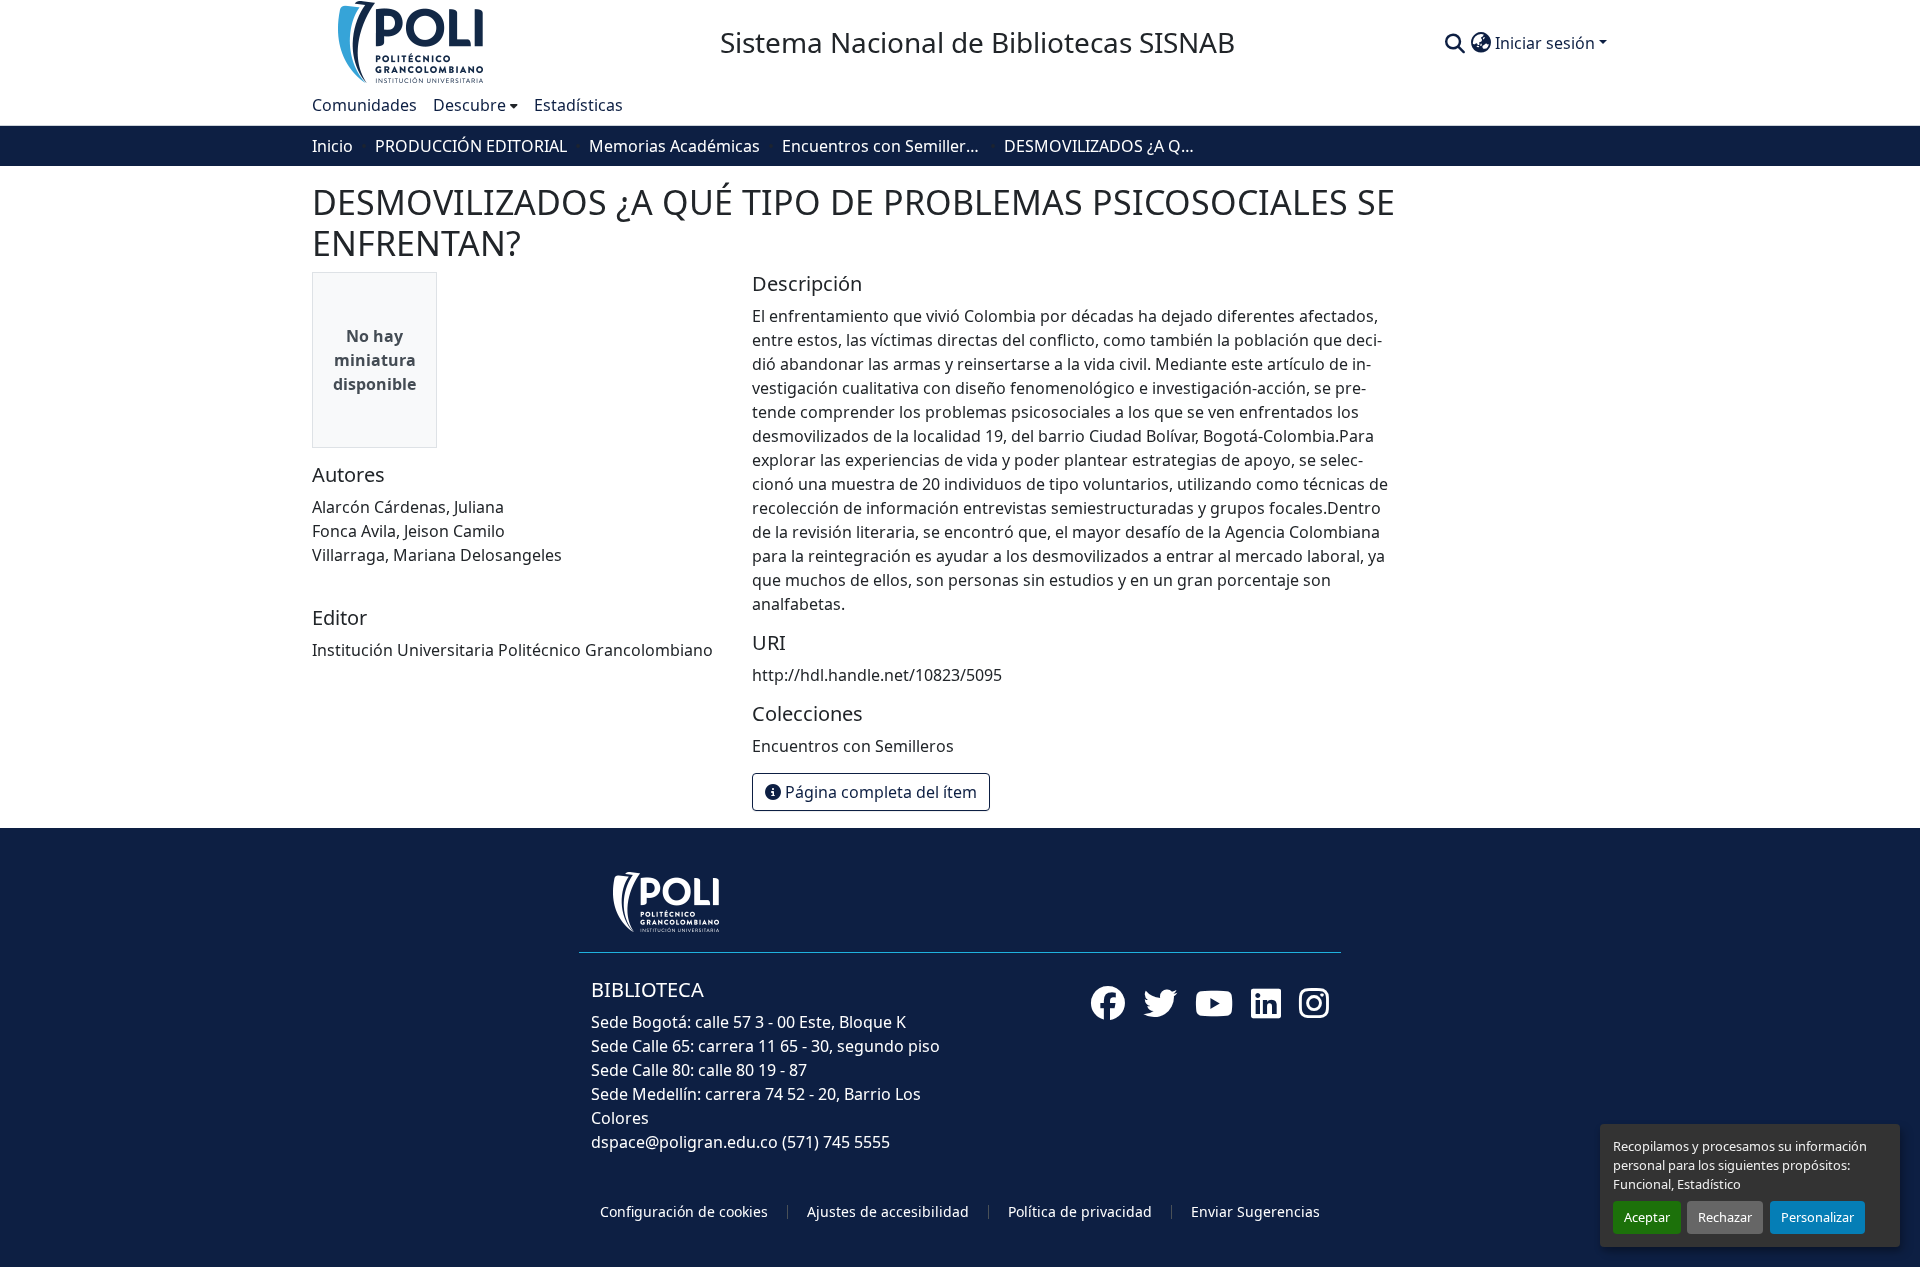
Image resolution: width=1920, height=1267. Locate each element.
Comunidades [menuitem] (364, 105)
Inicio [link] (332, 146)
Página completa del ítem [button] (879, 792)
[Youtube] (1214, 1003)
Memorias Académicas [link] (674, 146)
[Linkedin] (1266, 1003)
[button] (412, 41)
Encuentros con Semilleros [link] (882, 146)
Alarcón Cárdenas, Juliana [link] (408, 507)
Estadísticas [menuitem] (578, 105)
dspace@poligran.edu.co (684, 1142)
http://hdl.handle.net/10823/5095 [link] (877, 675)
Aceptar (1647, 1217)
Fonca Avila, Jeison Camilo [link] (408, 531)
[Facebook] (1108, 1003)
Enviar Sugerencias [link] (1255, 1211)
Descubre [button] (469, 105)
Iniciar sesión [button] (1547, 43)
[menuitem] (475, 105)
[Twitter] (1160, 1003)
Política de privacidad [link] (1080, 1211)
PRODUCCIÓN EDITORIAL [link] (471, 146)
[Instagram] (1314, 1003)
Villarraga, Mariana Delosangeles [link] (437, 555)
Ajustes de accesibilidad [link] (888, 1211)
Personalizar (1817, 1217)
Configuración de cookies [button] (684, 1211)
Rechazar (1725, 1217)
